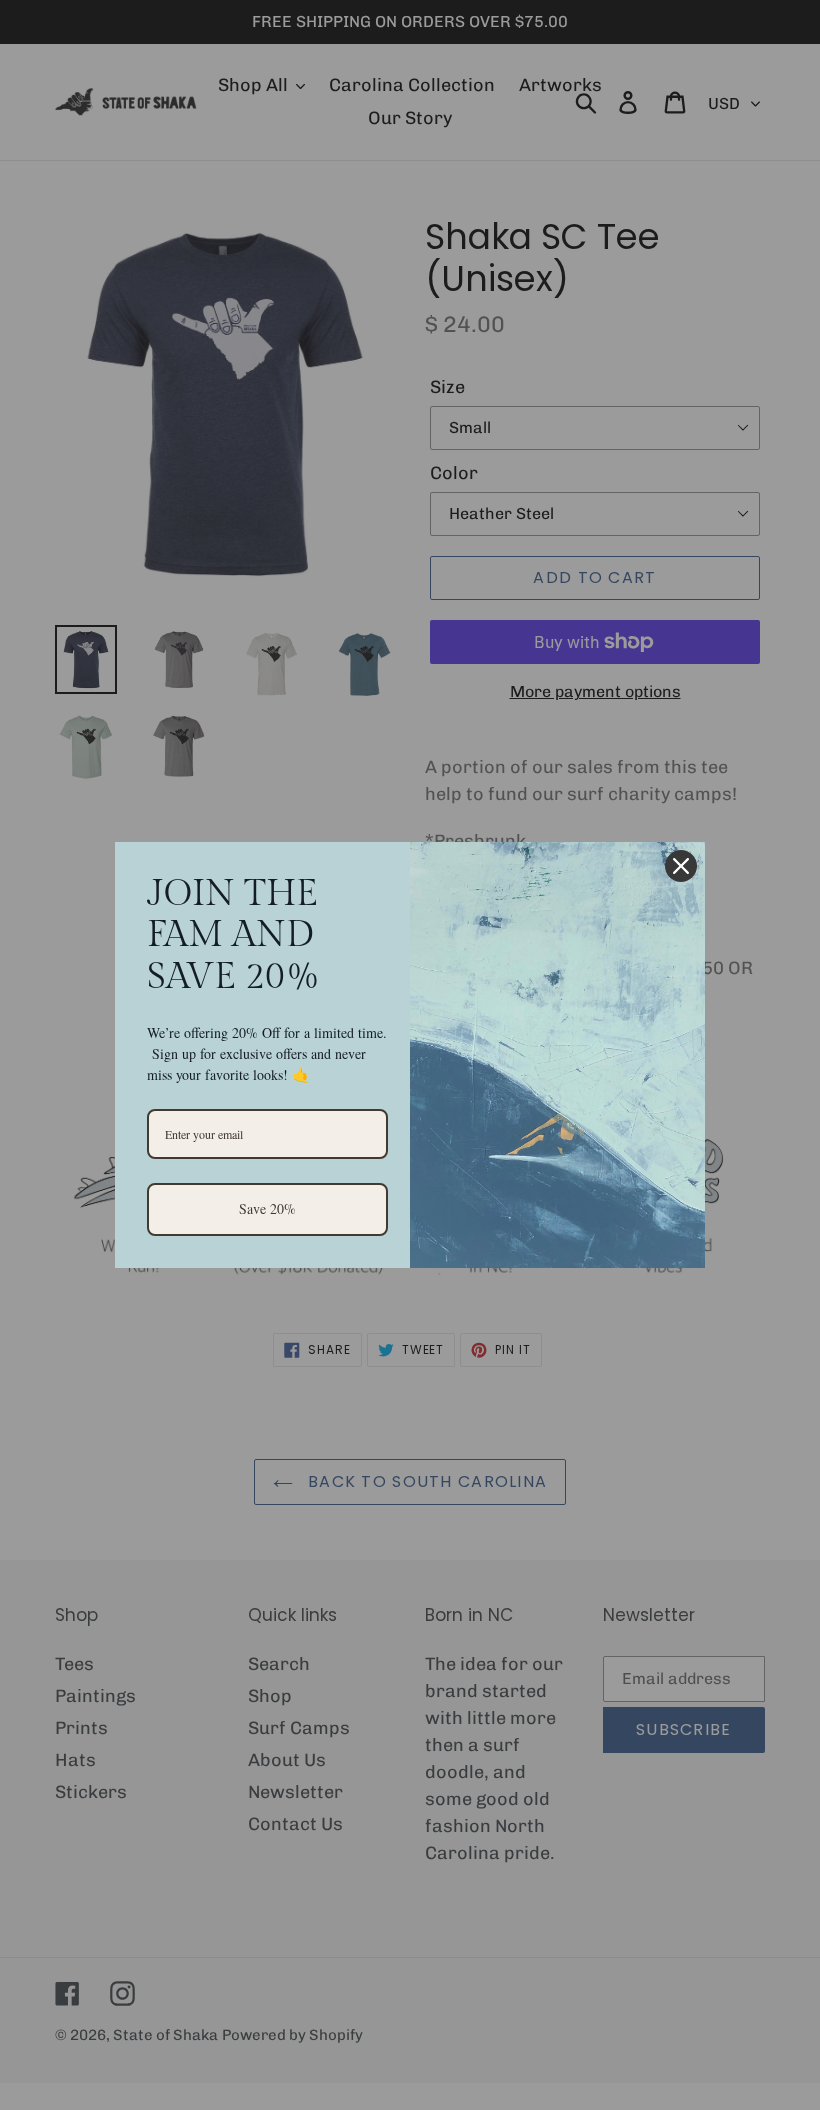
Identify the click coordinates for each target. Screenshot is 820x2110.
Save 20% (267, 1208)
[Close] (681, 866)
